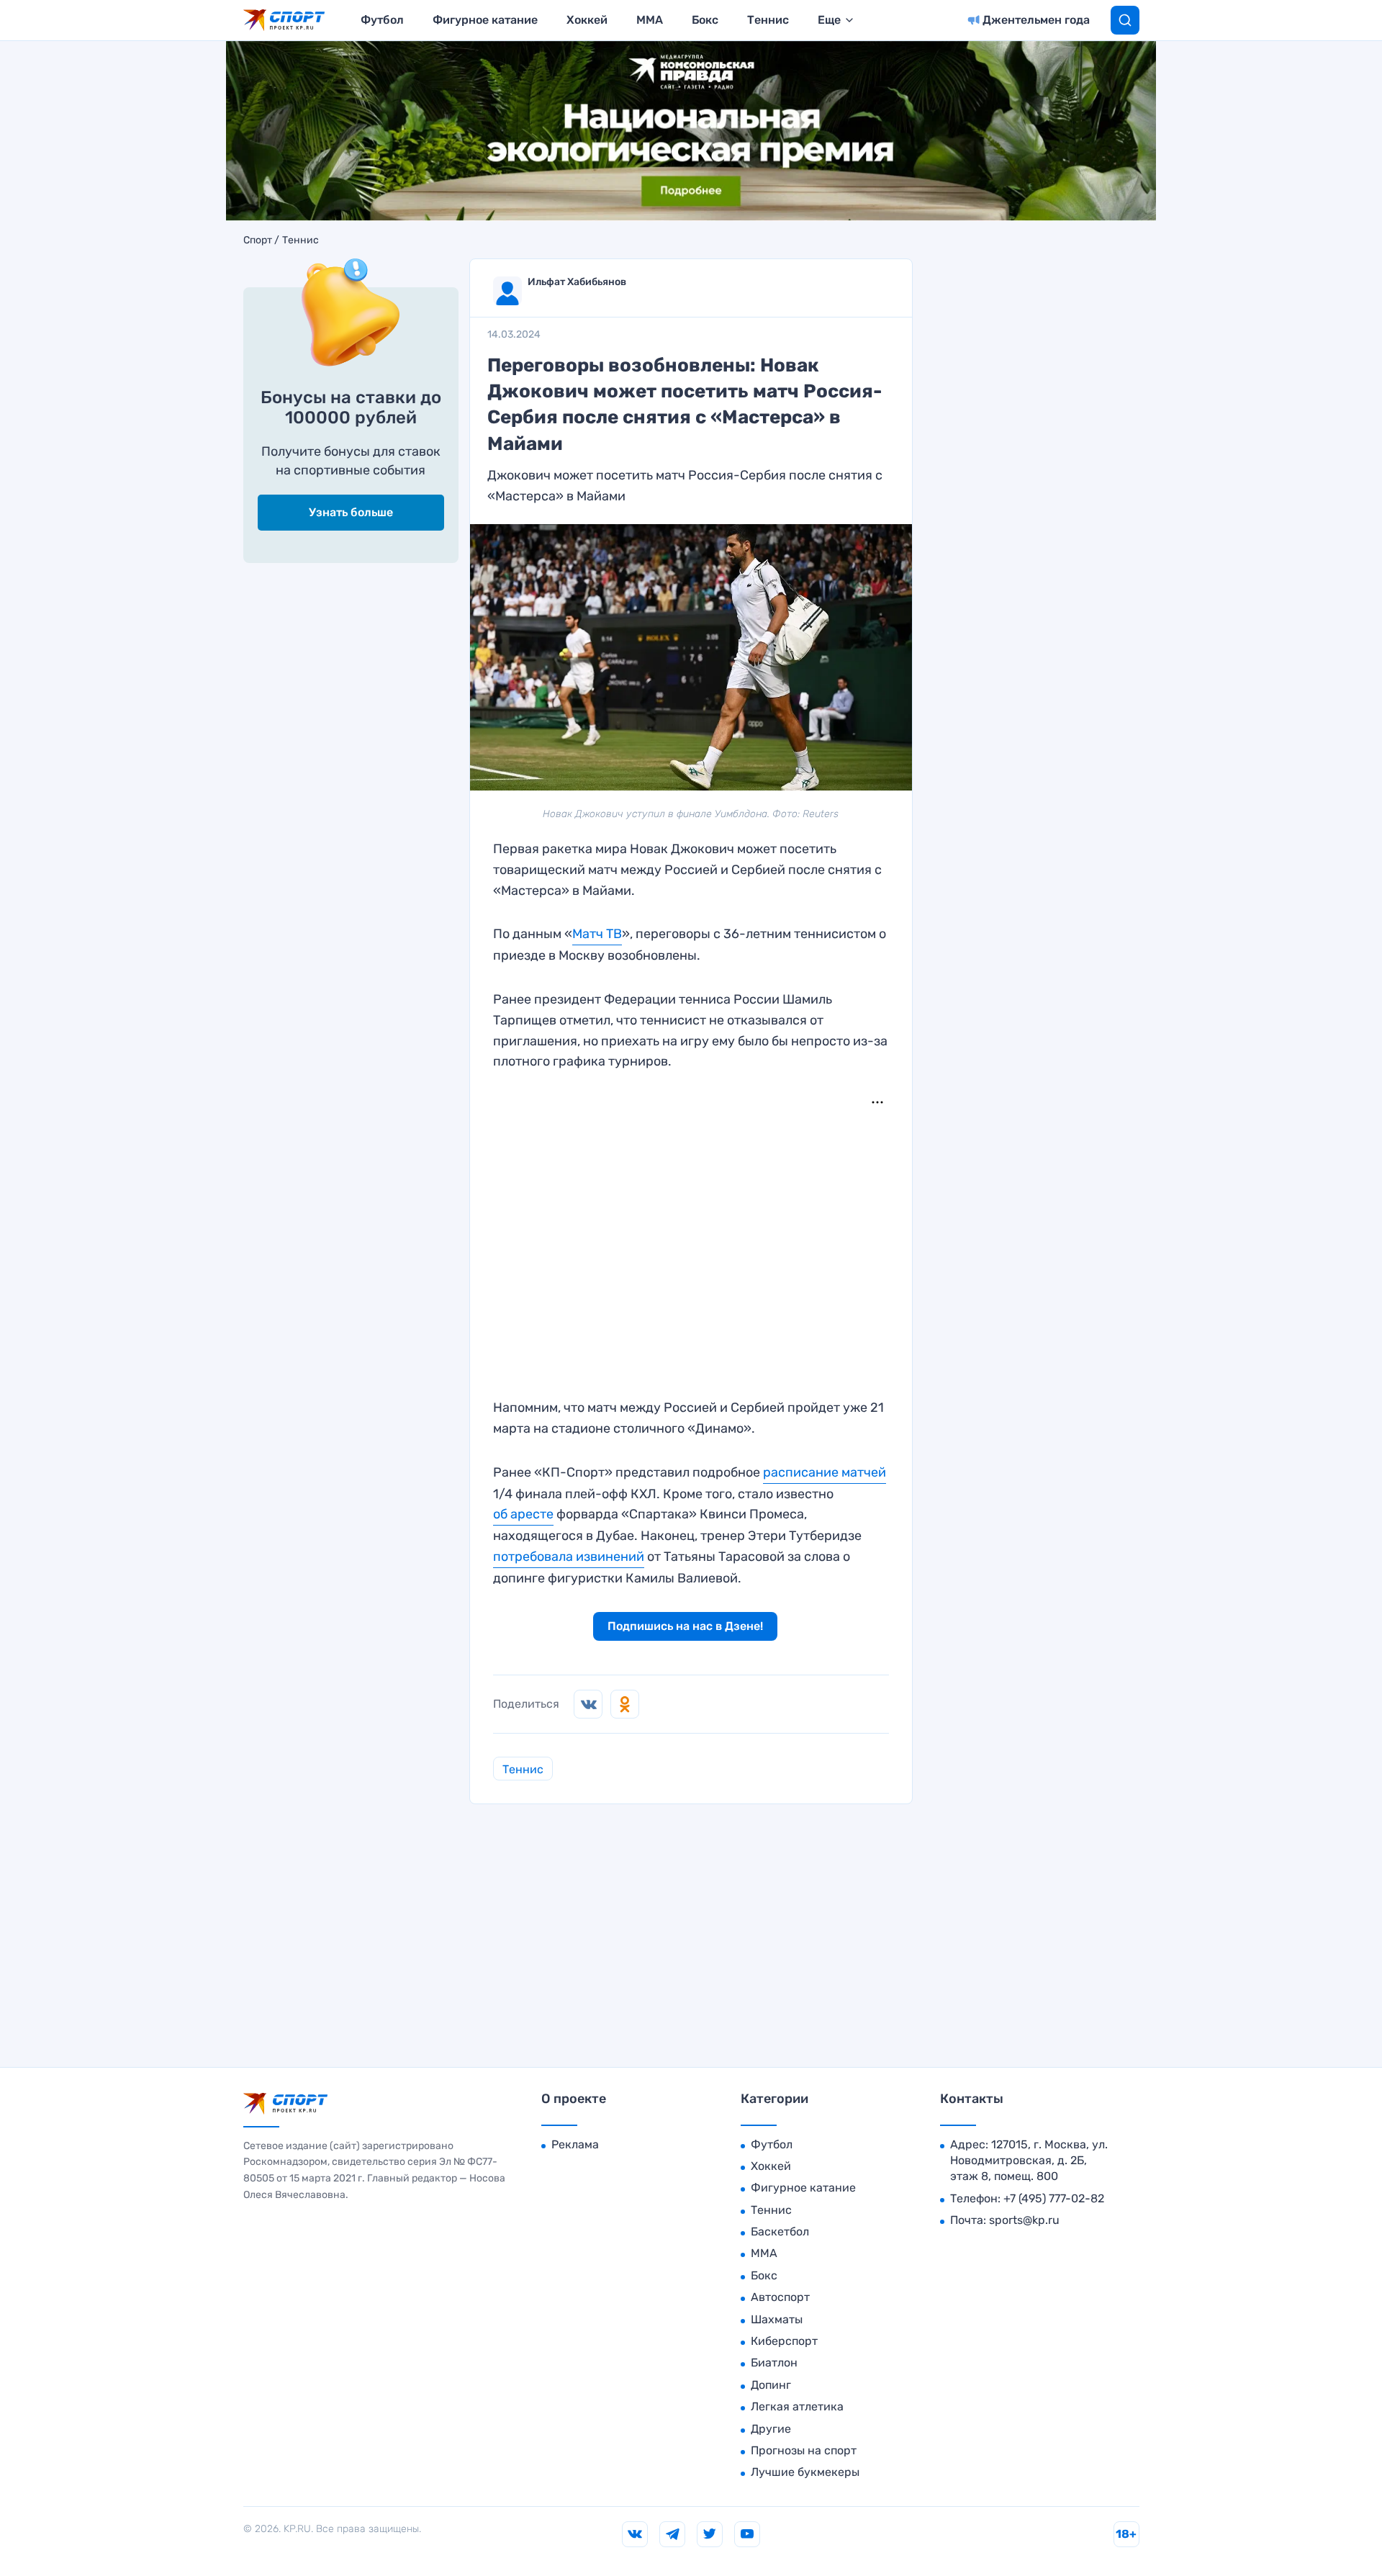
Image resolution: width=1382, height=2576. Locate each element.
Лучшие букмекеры (805, 2472)
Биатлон (774, 2363)
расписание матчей (825, 1472)
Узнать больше (351, 512)
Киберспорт (784, 2341)
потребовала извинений (569, 1557)
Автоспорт (780, 2297)
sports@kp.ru (1024, 2220)
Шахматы (777, 2319)
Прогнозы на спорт (804, 2450)
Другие (771, 2429)
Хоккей (587, 20)
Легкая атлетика (797, 2406)
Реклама (575, 2144)
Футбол (382, 20)
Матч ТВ (597, 934)
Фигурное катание (485, 20)
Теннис (768, 20)
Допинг (771, 2385)
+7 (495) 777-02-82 (1054, 2198)
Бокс (705, 20)
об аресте (523, 1514)
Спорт (258, 240)
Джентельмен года (1036, 20)
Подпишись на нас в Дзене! (685, 1626)
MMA (650, 20)
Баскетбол (780, 2232)
